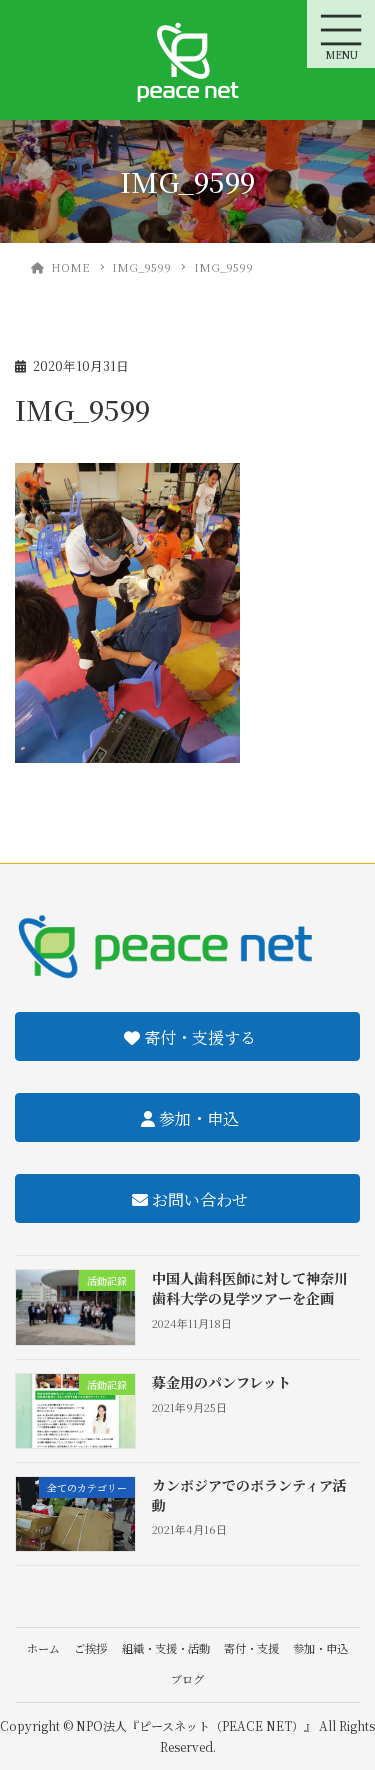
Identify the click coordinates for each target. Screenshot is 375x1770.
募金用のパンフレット (221, 1382)
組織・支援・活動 (166, 1648)
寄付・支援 (251, 1648)
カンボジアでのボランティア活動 (249, 1495)
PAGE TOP (346, 1698)
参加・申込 (320, 1648)
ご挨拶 (90, 1648)
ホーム (43, 1648)
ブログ (187, 1679)
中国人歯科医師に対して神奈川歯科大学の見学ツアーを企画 (250, 1288)
